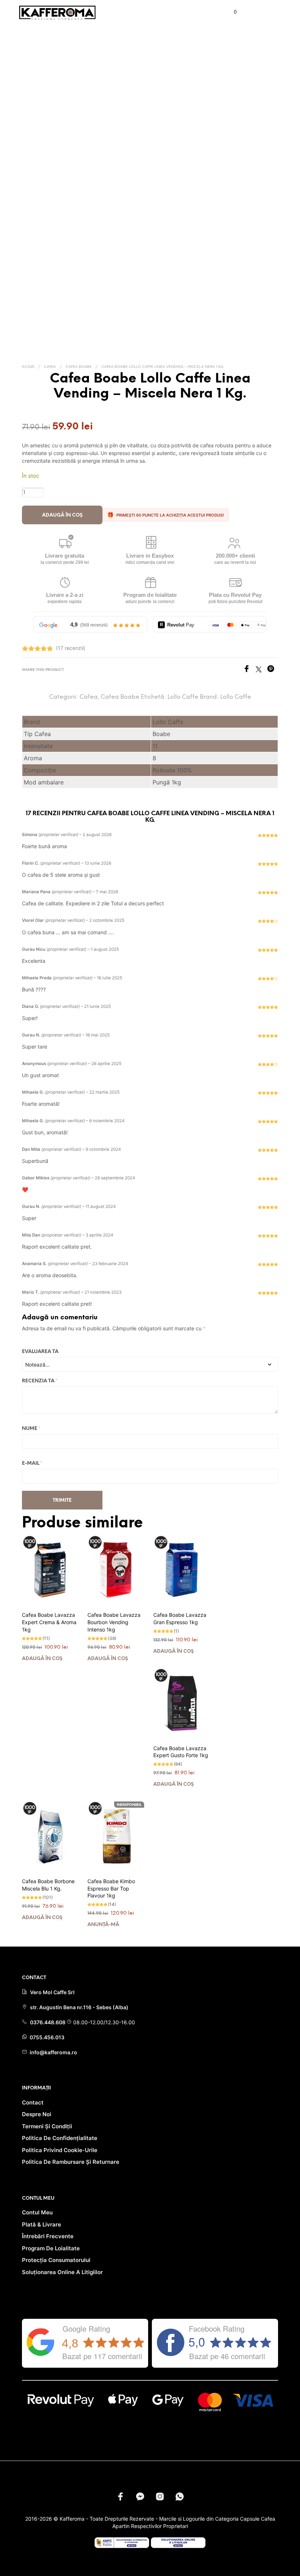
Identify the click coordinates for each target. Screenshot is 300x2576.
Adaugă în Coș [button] (42, 1659)
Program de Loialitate (51, 2248)
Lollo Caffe (183, 697)
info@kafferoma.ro (53, 2052)
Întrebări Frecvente (48, 2236)
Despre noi (37, 2114)
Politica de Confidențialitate (60, 2138)
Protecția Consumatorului (56, 2260)
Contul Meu (37, 2212)
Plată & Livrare (42, 2224)
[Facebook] (249, 670)
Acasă (28, 367)
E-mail (32, 1463)
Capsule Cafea (258, 2519)
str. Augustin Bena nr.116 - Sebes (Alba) (79, 2007)
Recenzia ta (40, 1381)
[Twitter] (261, 670)
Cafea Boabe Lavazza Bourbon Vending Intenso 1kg (114, 1622)
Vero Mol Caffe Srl (52, 1992)
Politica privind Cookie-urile (60, 2150)
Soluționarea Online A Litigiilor (62, 2272)
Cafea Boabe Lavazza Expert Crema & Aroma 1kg (49, 1622)
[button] (230, 12)
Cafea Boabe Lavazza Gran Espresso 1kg (180, 1618)
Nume (31, 1429)
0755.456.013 (46, 2037)
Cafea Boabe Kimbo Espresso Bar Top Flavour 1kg (111, 1888)
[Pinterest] (273, 670)
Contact (33, 2102)
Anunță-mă (103, 1925)
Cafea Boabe (79, 367)
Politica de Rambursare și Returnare (71, 2162)
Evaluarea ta (40, 1352)
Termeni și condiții (47, 2126)
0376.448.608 (48, 2022)
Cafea (50, 367)
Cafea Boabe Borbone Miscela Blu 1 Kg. (48, 1885)
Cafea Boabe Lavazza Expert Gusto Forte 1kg (181, 1752)
